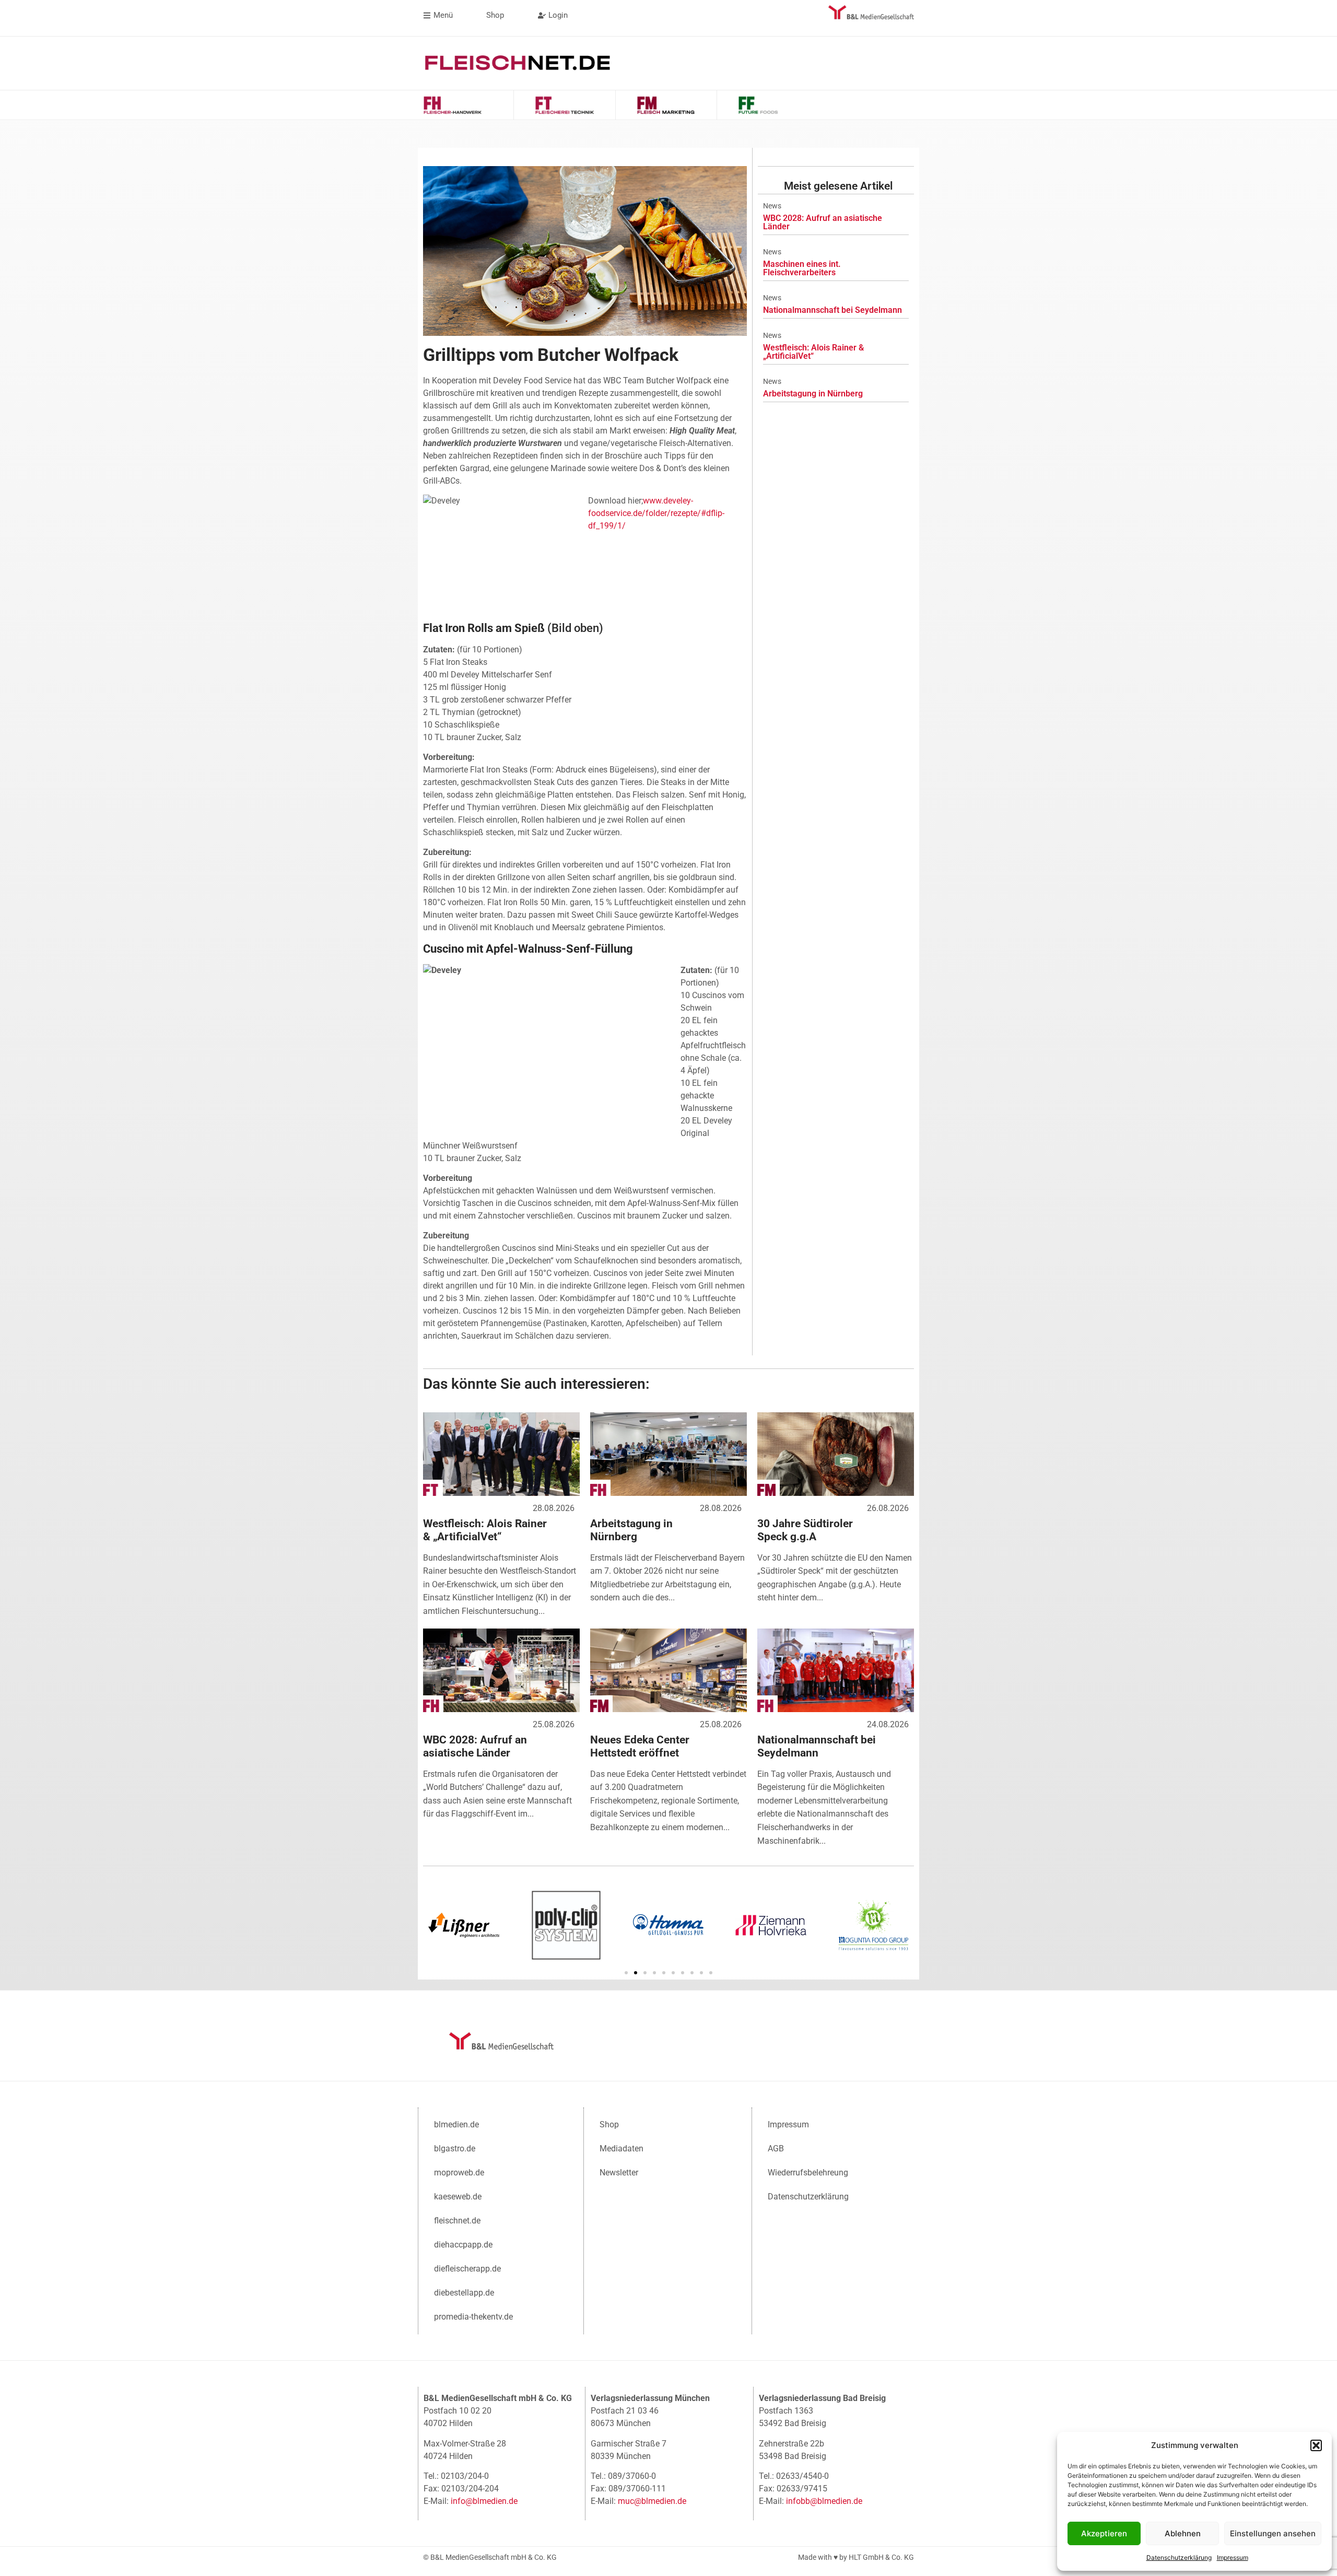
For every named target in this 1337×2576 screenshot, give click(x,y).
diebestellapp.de (464, 2293)
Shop (609, 2124)
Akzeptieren (1104, 2533)
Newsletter (619, 2173)
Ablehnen (1183, 2533)
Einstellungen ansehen (1273, 2533)
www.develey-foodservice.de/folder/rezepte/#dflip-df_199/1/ (656, 513)
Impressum (1233, 2557)
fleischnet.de (457, 2221)
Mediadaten (621, 2148)
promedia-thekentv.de (473, 2317)
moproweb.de (459, 2173)
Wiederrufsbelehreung (808, 2173)
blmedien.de (456, 2124)
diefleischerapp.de (467, 2269)
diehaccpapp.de (463, 2245)
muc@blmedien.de (652, 2501)
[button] (1316, 2445)
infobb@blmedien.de (824, 2501)
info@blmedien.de (484, 2501)
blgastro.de (455, 2148)
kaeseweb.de (458, 2197)
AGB (776, 2148)
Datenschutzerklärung (1179, 2557)
